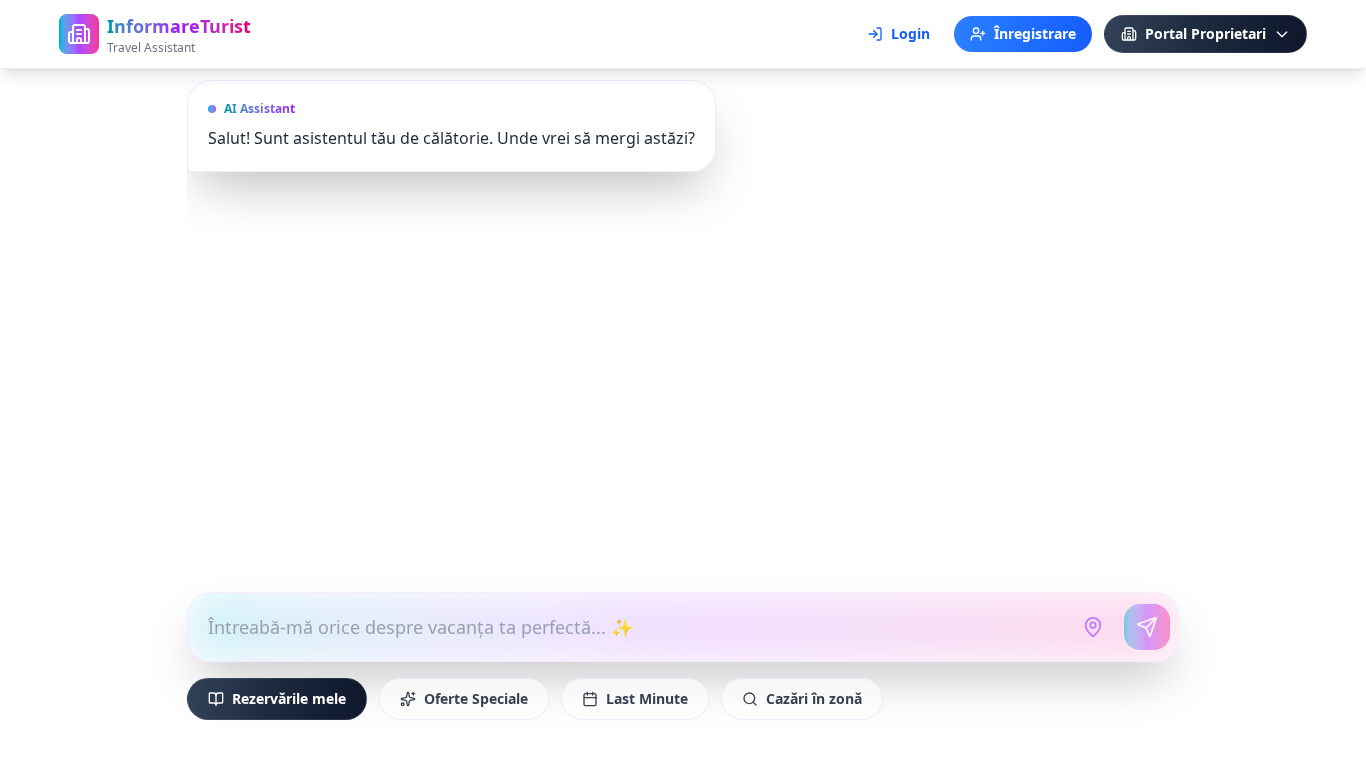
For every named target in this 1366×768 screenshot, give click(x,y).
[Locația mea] (1093, 627)
